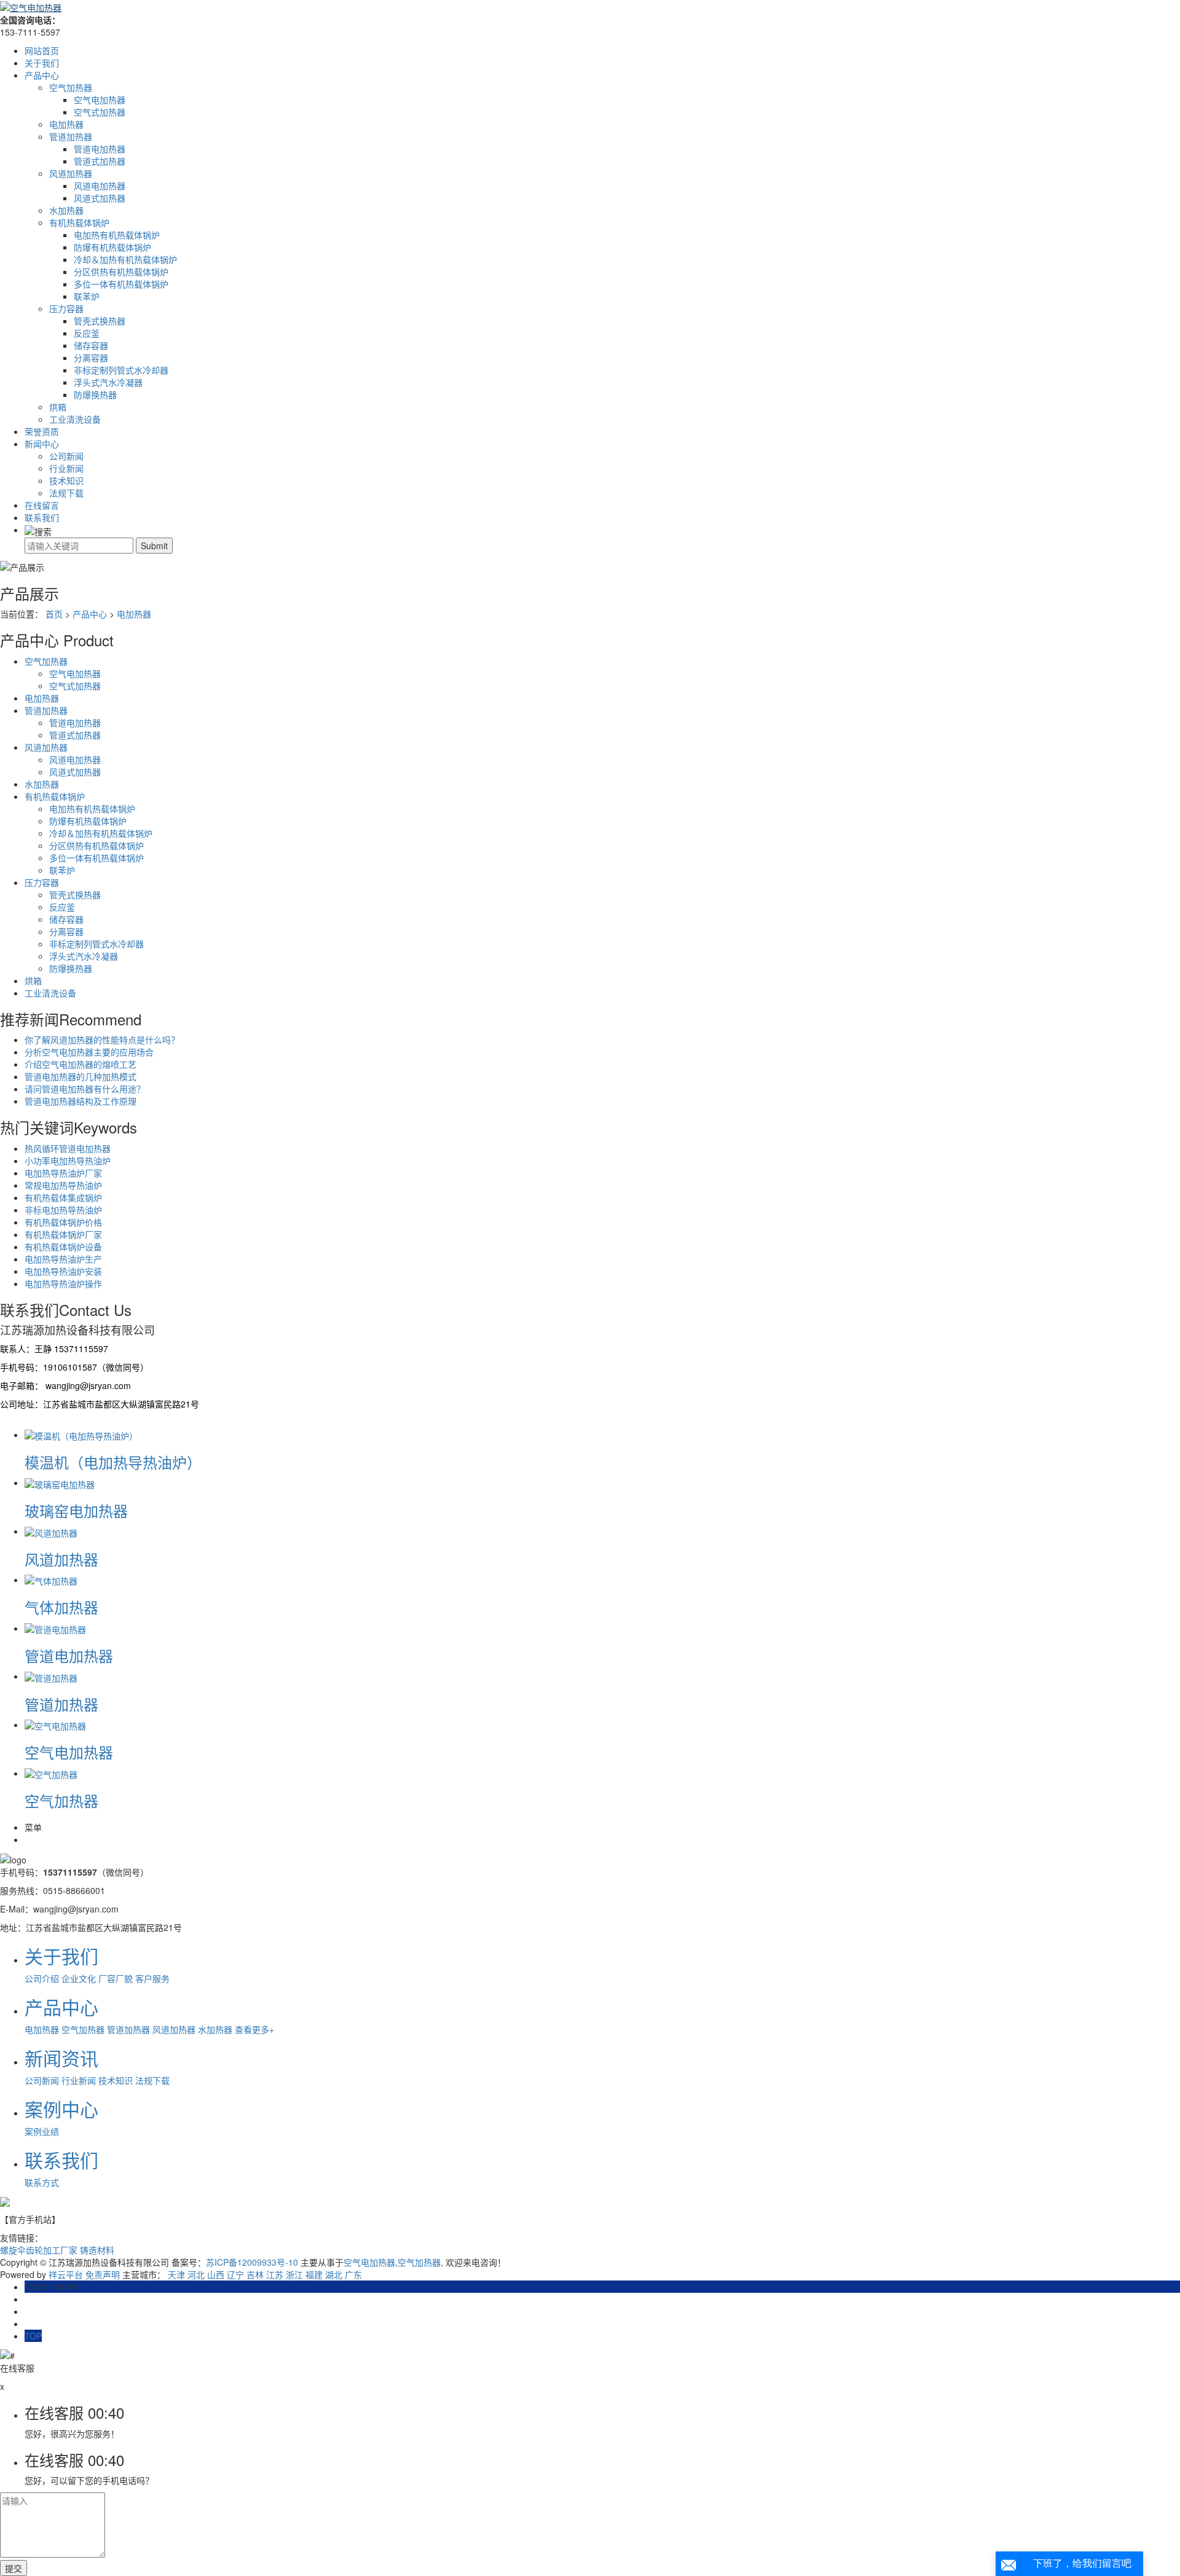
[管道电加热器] (55, 1628)
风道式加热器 (100, 198)
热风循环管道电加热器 (68, 1148)
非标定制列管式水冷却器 (121, 370)
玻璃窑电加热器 (76, 1510)
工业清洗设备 (75, 419)
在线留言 (42, 505)
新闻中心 (42, 444)
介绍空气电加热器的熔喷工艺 (81, 1064)
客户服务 (152, 1978)
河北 (196, 2274)
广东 (353, 2274)
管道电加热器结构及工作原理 (81, 1101)
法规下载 (66, 493)
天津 (176, 2274)
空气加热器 (71, 87)
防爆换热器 (95, 394)
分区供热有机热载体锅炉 (121, 272)
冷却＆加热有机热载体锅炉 (125, 259)
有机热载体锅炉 (79, 222)
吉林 (255, 2274)
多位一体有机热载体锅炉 (121, 284)
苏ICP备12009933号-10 (252, 2262)
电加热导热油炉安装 (63, 1271)
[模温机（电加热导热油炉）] (81, 1435)
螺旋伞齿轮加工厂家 (40, 2250)
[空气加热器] (51, 1773)
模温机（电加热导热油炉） (113, 1462)
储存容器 (91, 345)
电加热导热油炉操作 (63, 1283)
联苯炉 (87, 296)
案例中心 (61, 2109)
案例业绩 (42, 2131)
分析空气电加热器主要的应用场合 (89, 1052)
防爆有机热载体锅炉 (112, 247)
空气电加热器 (100, 100)
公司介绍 (42, 1978)
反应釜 (87, 333)
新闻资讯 (61, 2058)
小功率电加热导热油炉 (68, 1161)
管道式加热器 (100, 161)
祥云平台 (66, 2274)
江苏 (275, 2274)
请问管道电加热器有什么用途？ (85, 1089)
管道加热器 (71, 136)
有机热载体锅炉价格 (63, 1222)
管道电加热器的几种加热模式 (81, 1076)
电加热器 (66, 124)
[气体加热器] (51, 1580)
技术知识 (66, 480)
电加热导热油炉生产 (63, 1259)
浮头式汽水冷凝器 (108, 382)
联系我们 (42, 517)
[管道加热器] (51, 1676)
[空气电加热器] (55, 1725)
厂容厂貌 (116, 1978)
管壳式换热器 (100, 321)
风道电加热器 (100, 186)
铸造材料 (97, 2250)
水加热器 (66, 210)
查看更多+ (254, 2029)
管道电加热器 (100, 149)
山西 (216, 2274)
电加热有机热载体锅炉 (117, 235)
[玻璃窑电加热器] (60, 1482)
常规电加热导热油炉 (63, 1185)
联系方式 (42, 2182)
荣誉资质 (42, 431)
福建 (314, 2274)
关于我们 (42, 63)
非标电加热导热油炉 (63, 1210)
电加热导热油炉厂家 (63, 1173)
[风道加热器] (51, 1531)
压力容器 (66, 308)
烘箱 (58, 407)
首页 (54, 614)
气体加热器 (61, 1607)
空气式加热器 (100, 112)
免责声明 (103, 2274)
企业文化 (79, 1978)
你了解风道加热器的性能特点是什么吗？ (102, 1039)
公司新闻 (66, 456)
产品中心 (42, 75)
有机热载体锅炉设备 (63, 1247)
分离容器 (91, 358)
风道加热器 (71, 173)
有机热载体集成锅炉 (63, 1197)
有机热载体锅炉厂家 (63, 1234)
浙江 (294, 2274)
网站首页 (42, 50)
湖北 (334, 2274)
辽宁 (235, 2274)
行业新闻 (66, 468)
